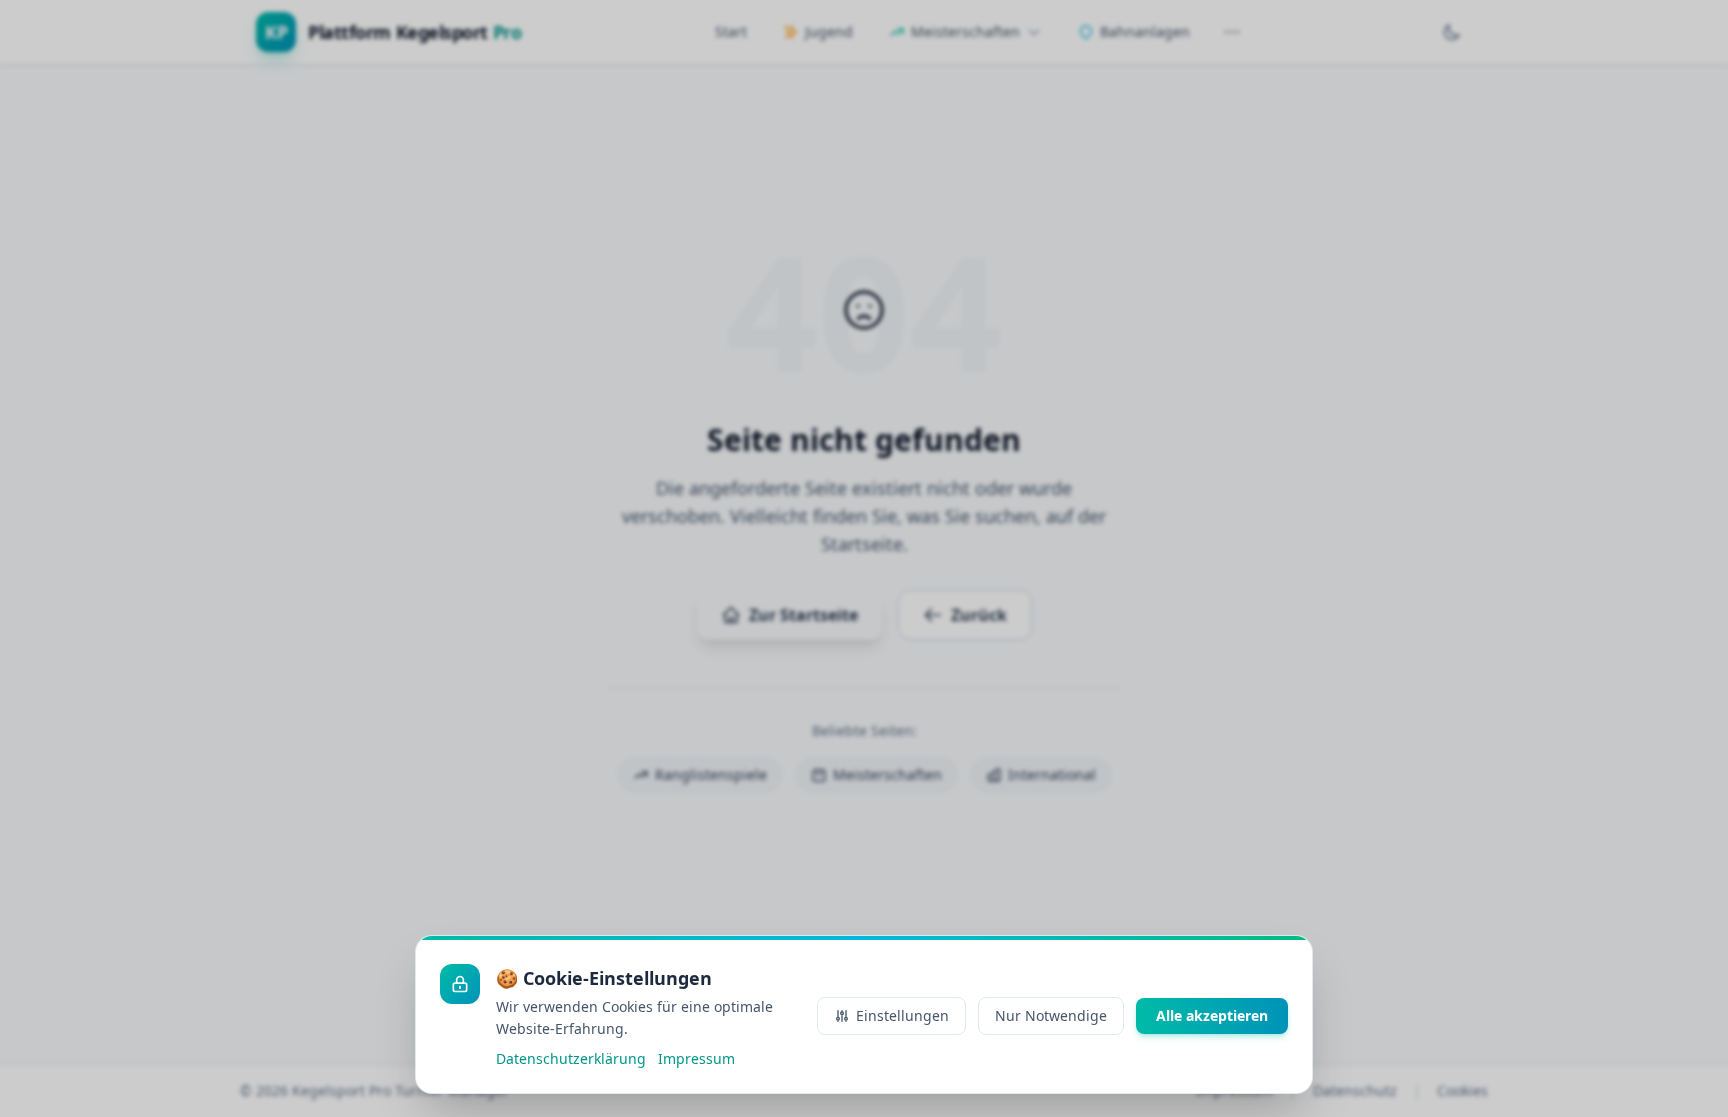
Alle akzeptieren (1212, 1015)
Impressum (696, 1058)
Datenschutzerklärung (571, 1058)
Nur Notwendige (1051, 1015)
